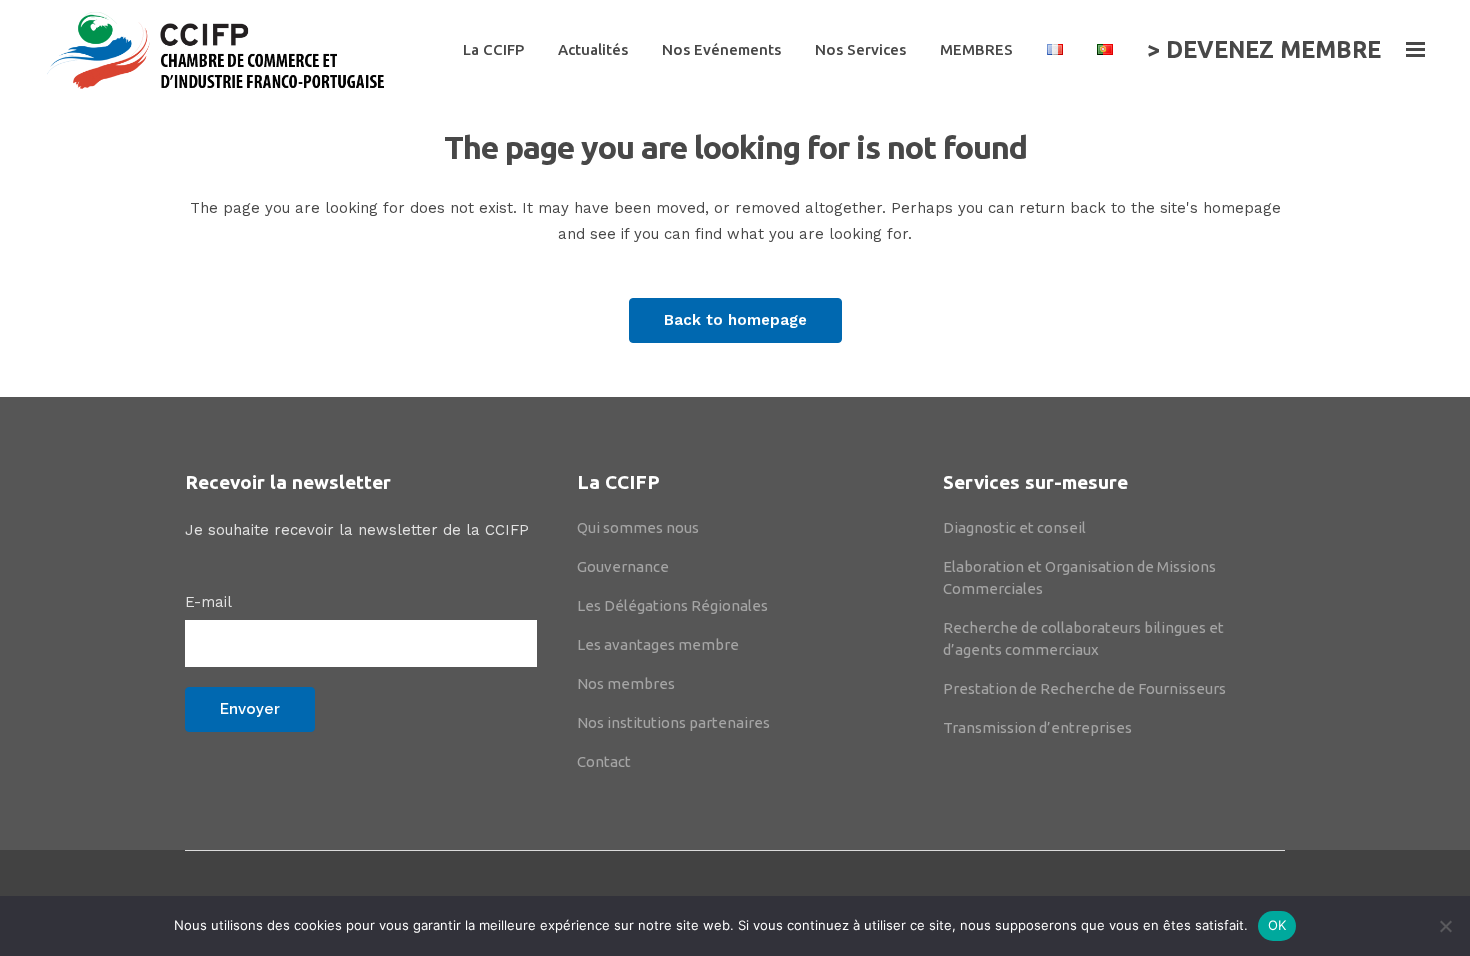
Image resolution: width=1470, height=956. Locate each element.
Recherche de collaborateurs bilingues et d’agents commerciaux (1083, 638)
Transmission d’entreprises (1037, 727)
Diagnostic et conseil (1014, 527)
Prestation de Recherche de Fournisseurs (1084, 688)
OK (1277, 925)
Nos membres (626, 683)
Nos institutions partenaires (673, 722)
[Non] (1445, 926)
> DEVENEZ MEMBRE (1264, 49)
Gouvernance (623, 566)
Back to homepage (735, 320)
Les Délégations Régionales (672, 605)
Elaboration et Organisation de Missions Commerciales (1079, 577)
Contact (604, 761)
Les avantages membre (658, 644)
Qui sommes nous (638, 527)
